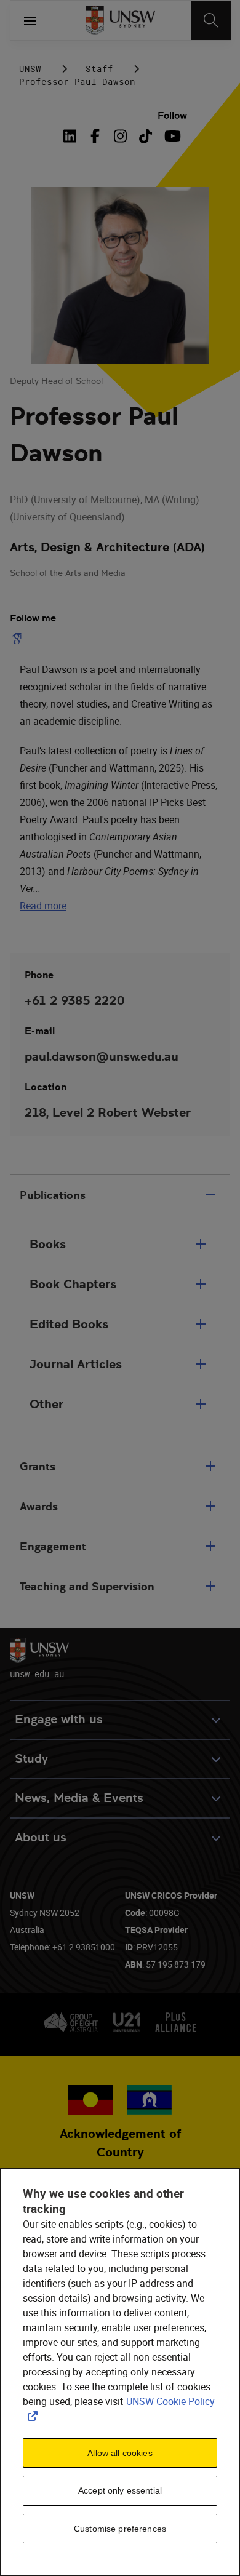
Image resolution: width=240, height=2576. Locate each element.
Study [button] (31, 1759)
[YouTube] (171, 136)
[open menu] (30, 20)
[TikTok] (146, 136)
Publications (53, 1195)
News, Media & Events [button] (79, 1798)
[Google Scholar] (19, 639)
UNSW (30, 69)
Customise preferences (120, 2529)
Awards (39, 1506)
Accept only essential (120, 2490)
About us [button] (41, 1837)
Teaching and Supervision (87, 1586)
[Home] (120, 20)
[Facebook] (95, 136)
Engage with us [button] (59, 1719)
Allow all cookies (120, 2453)
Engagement (53, 1546)
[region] (120, 2372)
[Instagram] (120, 136)
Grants (38, 1466)
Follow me (33, 618)
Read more (43, 906)
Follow (172, 115)
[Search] (211, 20)
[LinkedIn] (73, 136)
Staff (99, 69)
